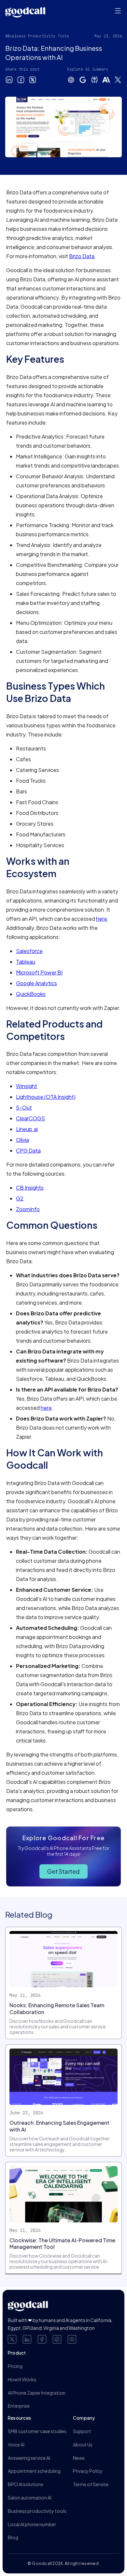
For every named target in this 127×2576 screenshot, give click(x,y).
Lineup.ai (27, 1129)
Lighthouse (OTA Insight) (46, 1097)
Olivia (22, 1140)
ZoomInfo (28, 1209)
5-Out (24, 1107)
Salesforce (29, 951)
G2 (20, 1198)
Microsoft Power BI (39, 972)
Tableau (26, 962)
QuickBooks (31, 994)
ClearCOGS (30, 1118)
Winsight (27, 1086)
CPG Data (28, 1150)
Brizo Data (82, 256)
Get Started (63, 1871)
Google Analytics (36, 983)
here (102, 919)
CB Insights (30, 1188)
